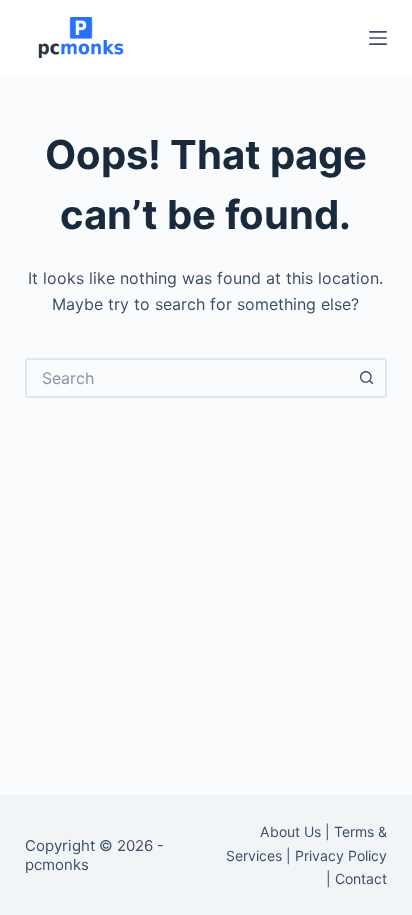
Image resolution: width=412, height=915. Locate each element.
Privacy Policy (341, 855)
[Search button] (367, 378)
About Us (290, 831)
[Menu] (378, 38)
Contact (361, 878)
